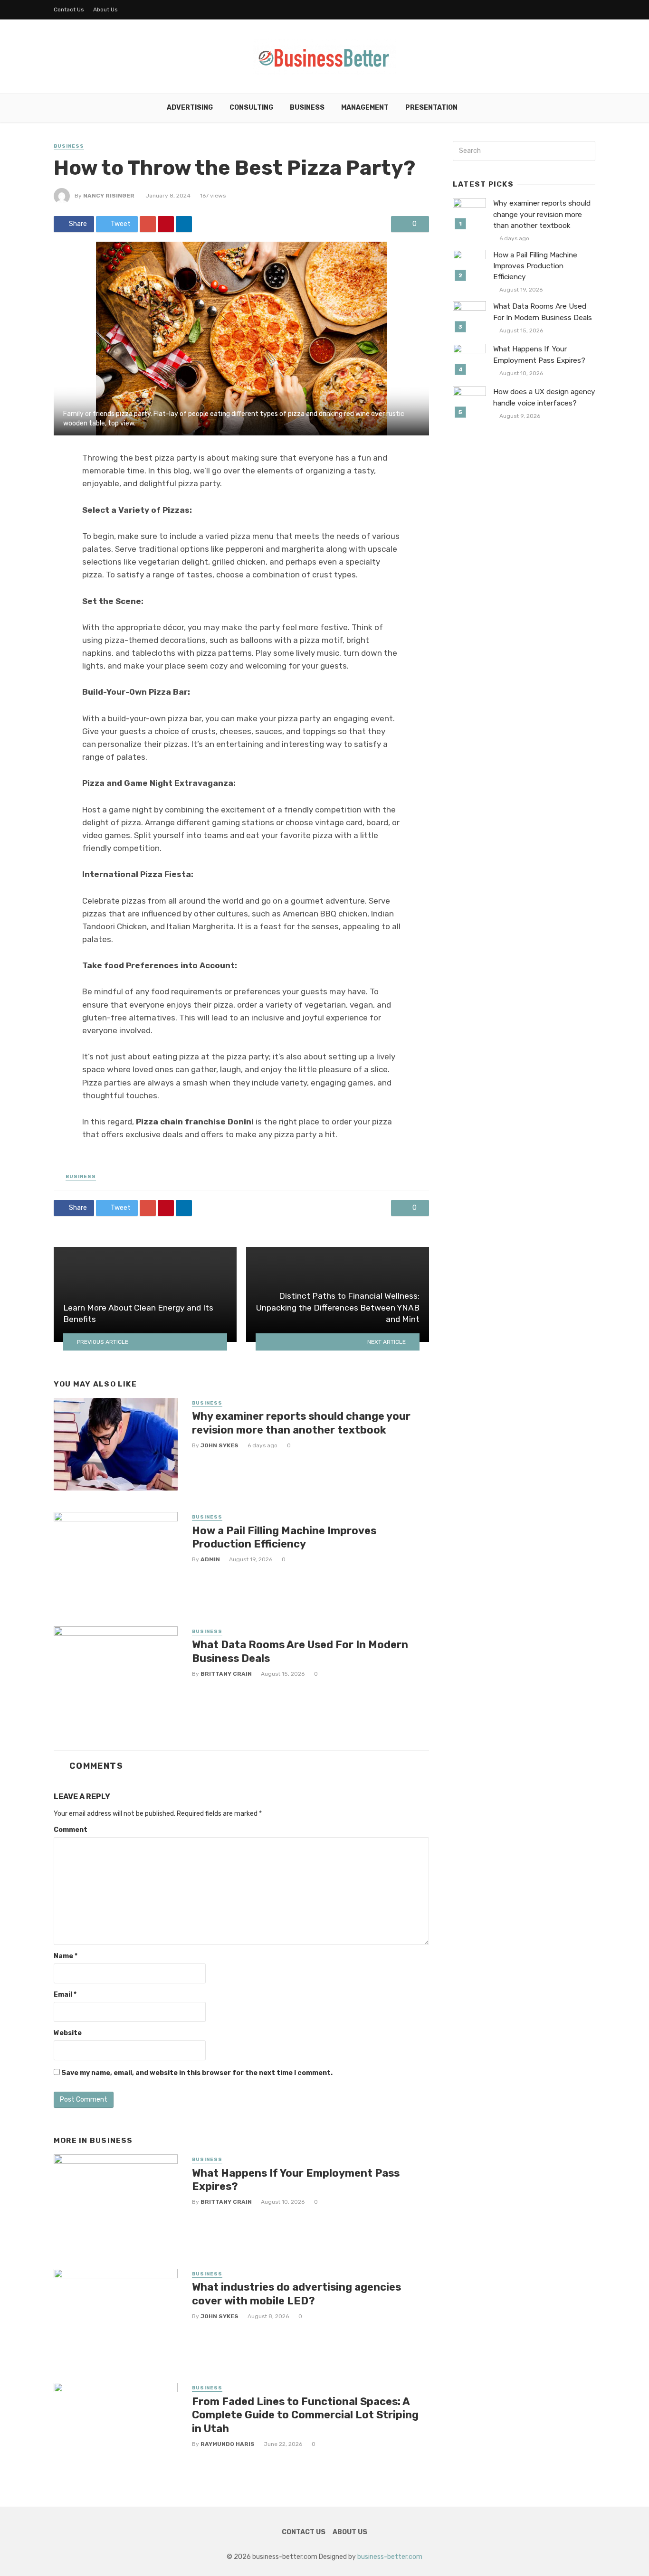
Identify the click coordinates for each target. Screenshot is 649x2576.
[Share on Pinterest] (166, 224)
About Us (105, 9)
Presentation (431, 108)
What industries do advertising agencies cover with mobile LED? (296, 2294)
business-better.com (390, 2557)
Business (307, 108)
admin (210, 1559)
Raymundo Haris (228, 2444)
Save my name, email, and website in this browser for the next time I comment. (197, 2073)
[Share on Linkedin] (184, 224)
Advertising (190, 108)
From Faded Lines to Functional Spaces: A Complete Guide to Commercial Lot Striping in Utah (305, 2415)
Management (365, 108)
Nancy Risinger (109, 196)
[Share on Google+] (148, 224)
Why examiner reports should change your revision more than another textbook (301, 1423)
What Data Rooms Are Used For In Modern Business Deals (300, 1651)
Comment (71, 1830)
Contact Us (69, 9)
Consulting (251, 108)
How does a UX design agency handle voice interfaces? (544, 397)
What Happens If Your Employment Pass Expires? (296, 2180)
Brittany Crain (226, 1674)
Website (68, 2033)
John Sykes (220, 1445)
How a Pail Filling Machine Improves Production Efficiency (284, 1537)
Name (66, 1956)
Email (65, 1995)
